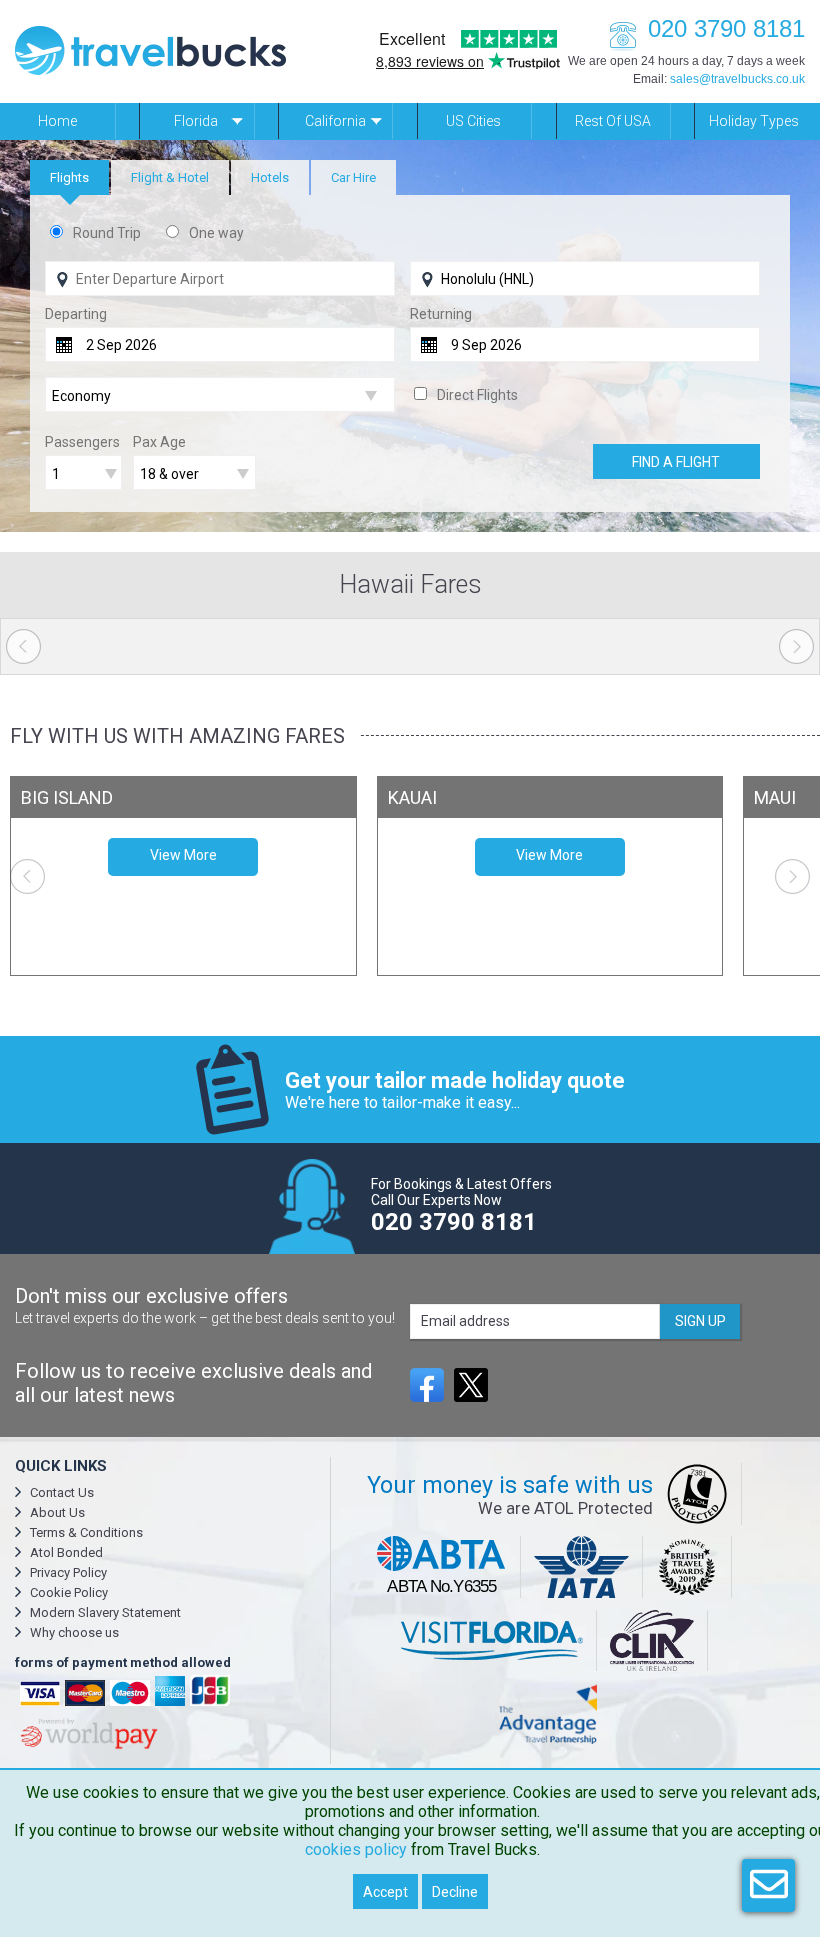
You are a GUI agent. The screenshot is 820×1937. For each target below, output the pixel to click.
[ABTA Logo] (442, 1567)
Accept (385, 1892)
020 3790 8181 (726, 28)
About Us (57, 1512)
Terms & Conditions (86, 1532)
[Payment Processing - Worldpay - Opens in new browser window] (87, 1746)
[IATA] (582, 1567)
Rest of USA (613, 121)
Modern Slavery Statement (105, 1612)
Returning (441, 314)
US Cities (473, 121)
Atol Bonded (66, 1552)
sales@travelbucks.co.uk (737, 79)
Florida (196, 121)
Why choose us (74, 1632)
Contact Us (62, 1492)
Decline (455, 1892)
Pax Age (159, 442)
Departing (76, 314)
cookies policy (356, 1849)
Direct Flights (477, 395)
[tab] (69, 177)
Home (57, 121)
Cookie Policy (69, 1592)
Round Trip (107, 233)
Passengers (82, 442)
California (335, 121)
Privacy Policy (68, 1572)
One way (216, 233)
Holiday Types (754, 121)
